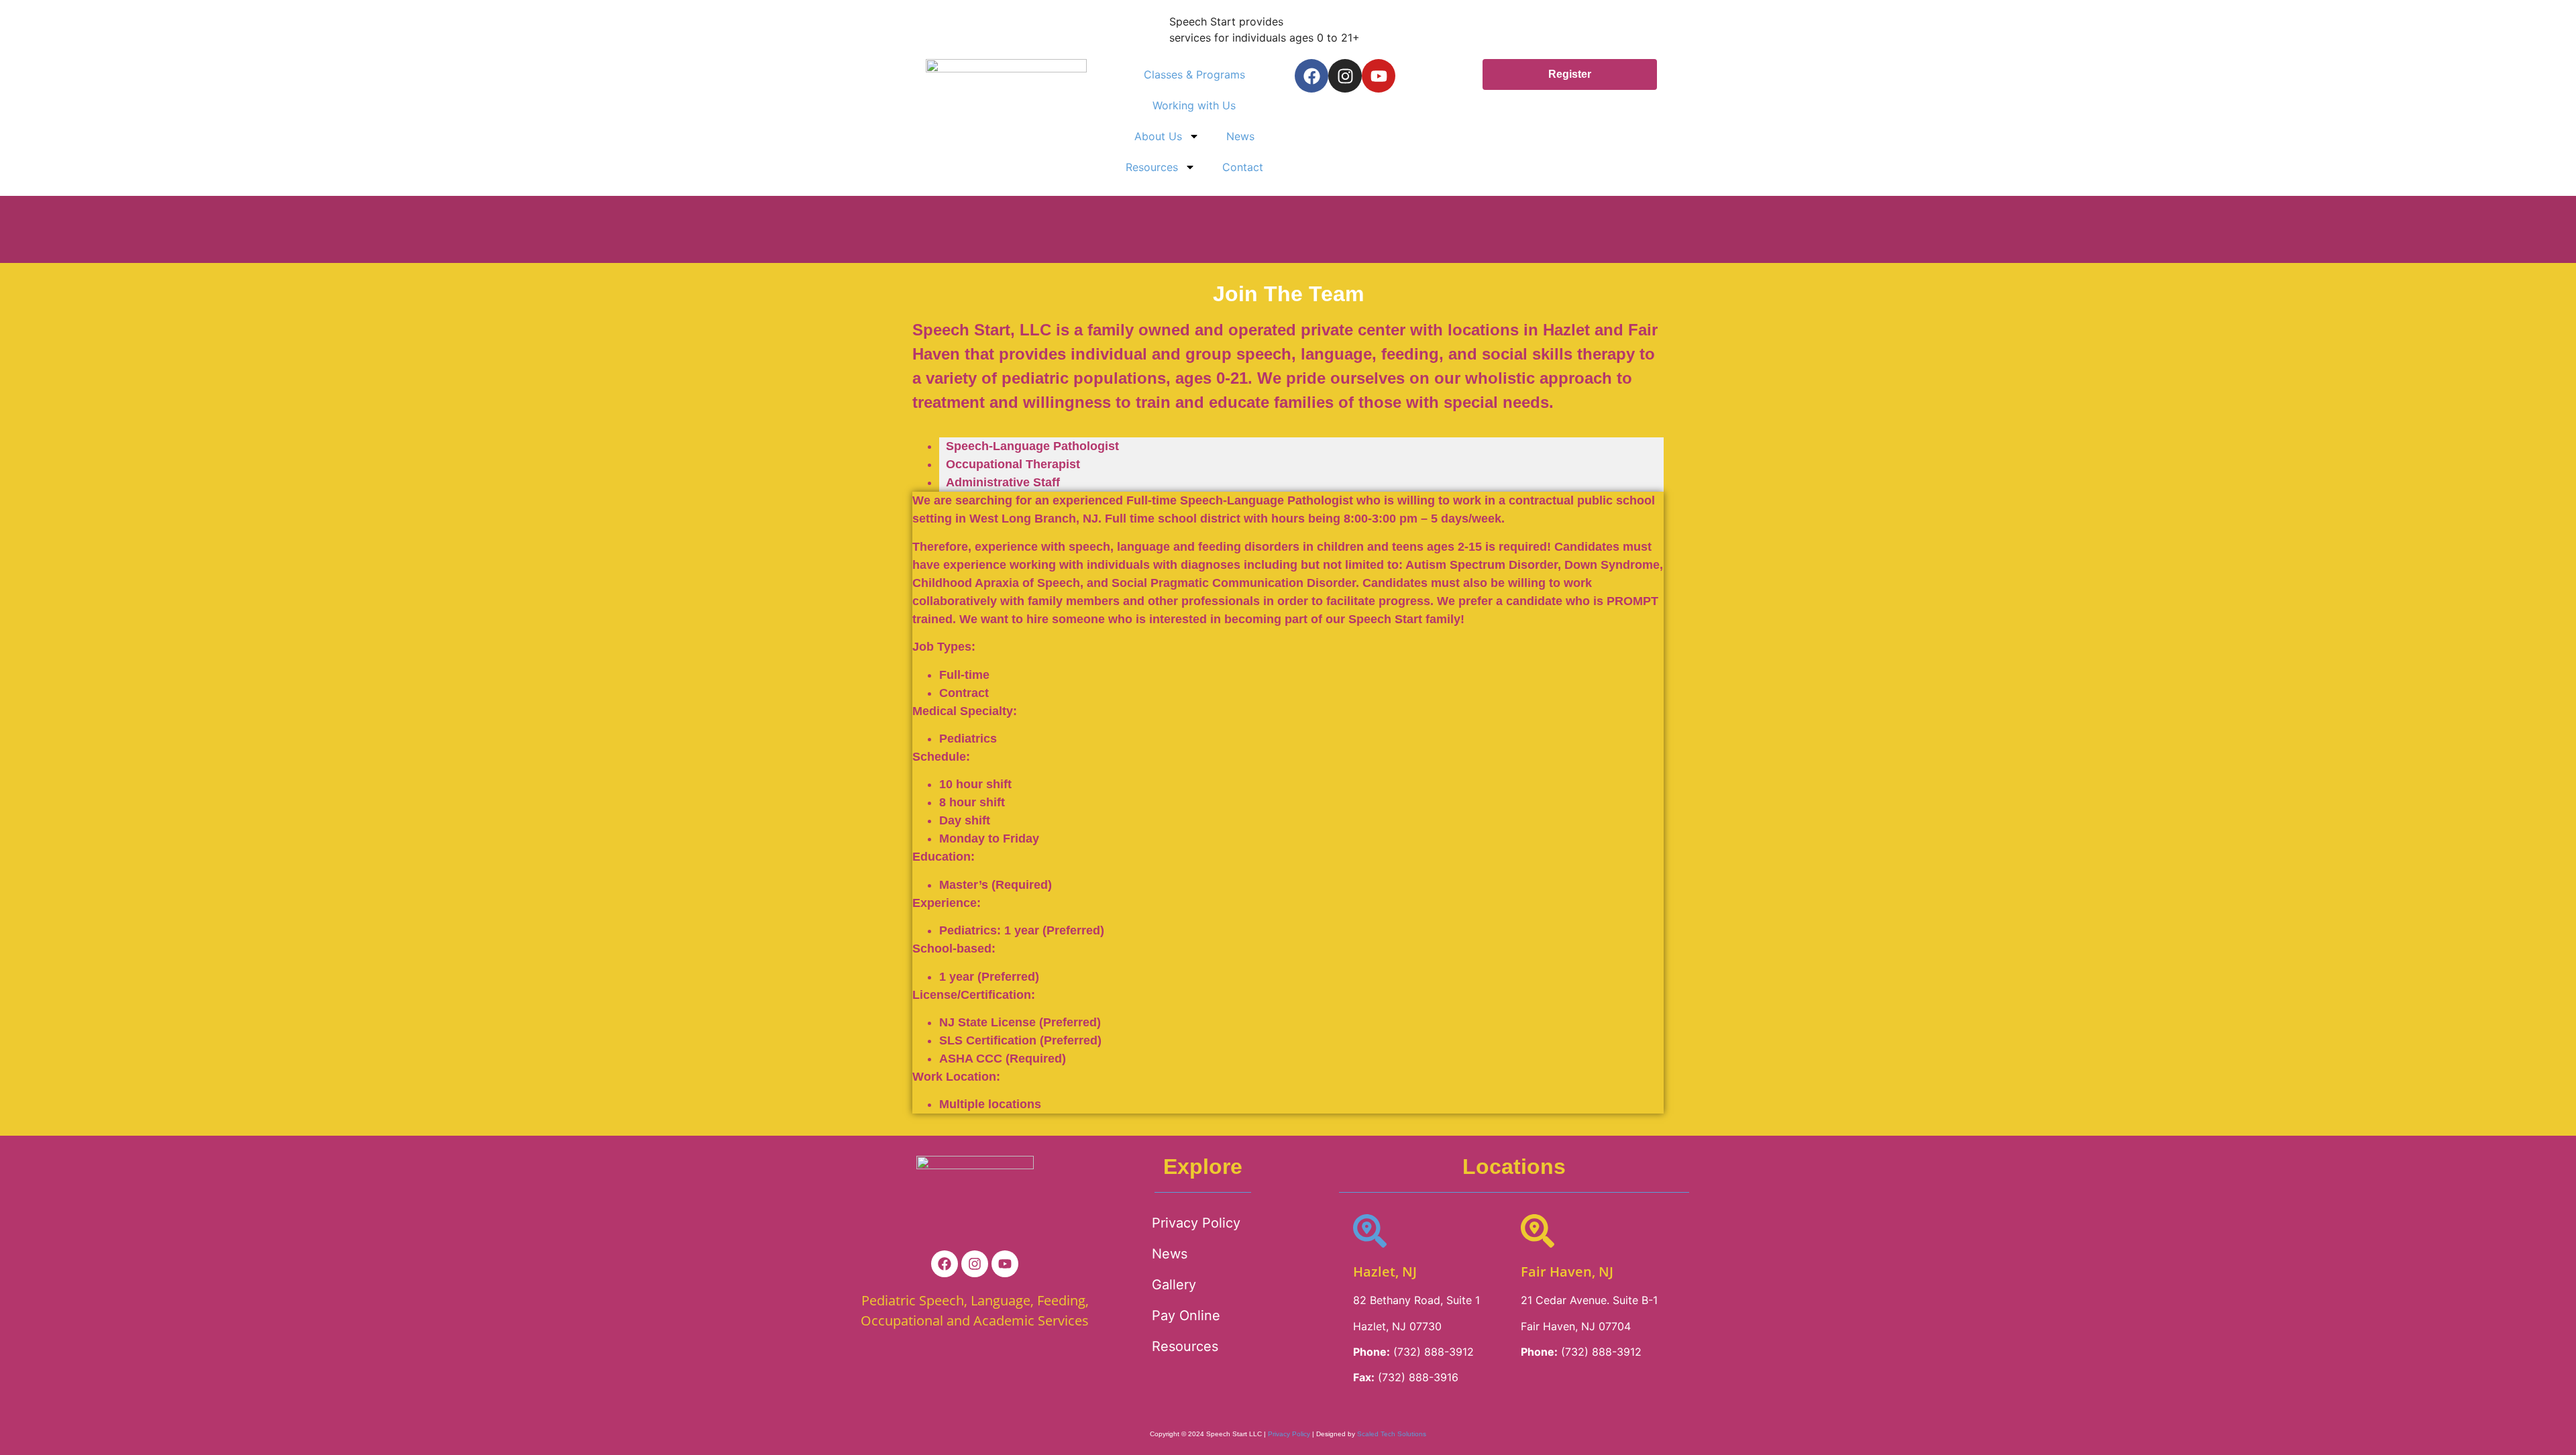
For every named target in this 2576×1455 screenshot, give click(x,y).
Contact (1243, 167)
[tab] (1301, 446)
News (1240, 136)
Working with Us (1194, 105)
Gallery (1174, 1285)
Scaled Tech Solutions (1392, 1434)
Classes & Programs (1194, 74)
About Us (1158, 136)
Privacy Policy (1196, 1223)
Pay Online (1186, 1315)
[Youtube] (1379, 76)
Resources (1152, 167)
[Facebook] (1311, 76)
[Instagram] (1345, 76)
